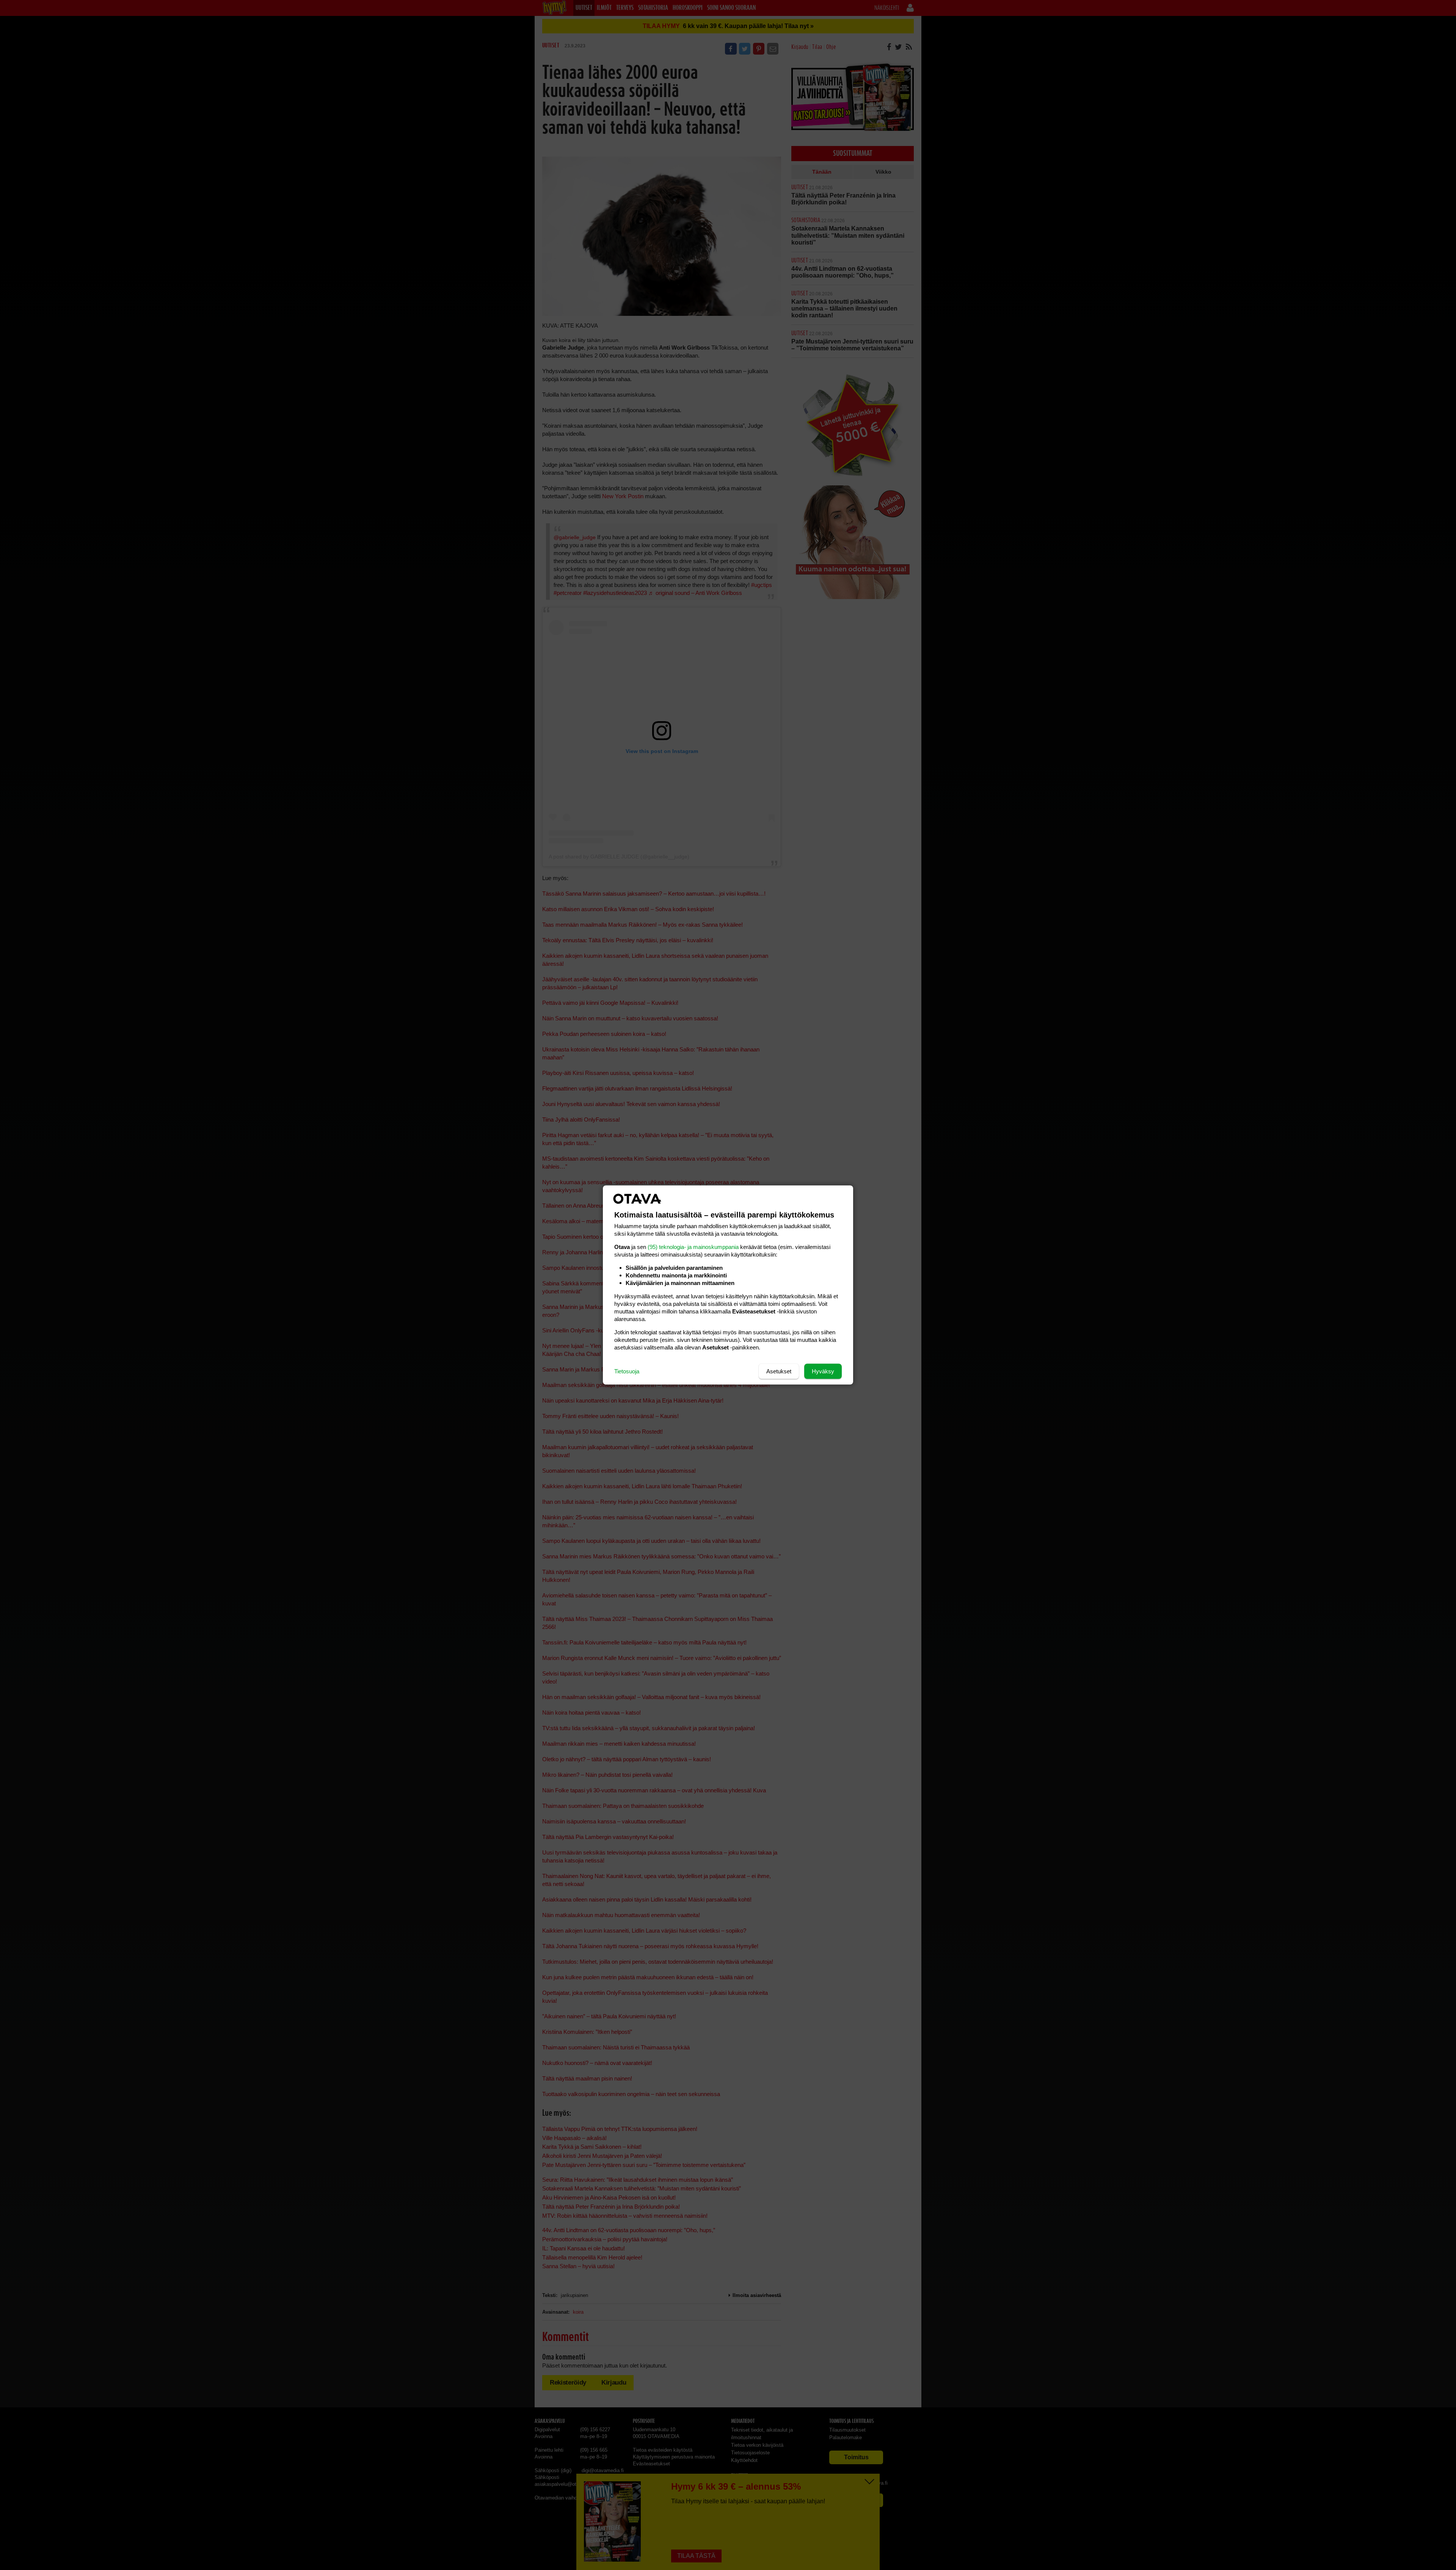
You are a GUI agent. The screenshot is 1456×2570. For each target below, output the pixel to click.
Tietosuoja (627, 1371)
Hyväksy (823, 1371)
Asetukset (779, 1371)
